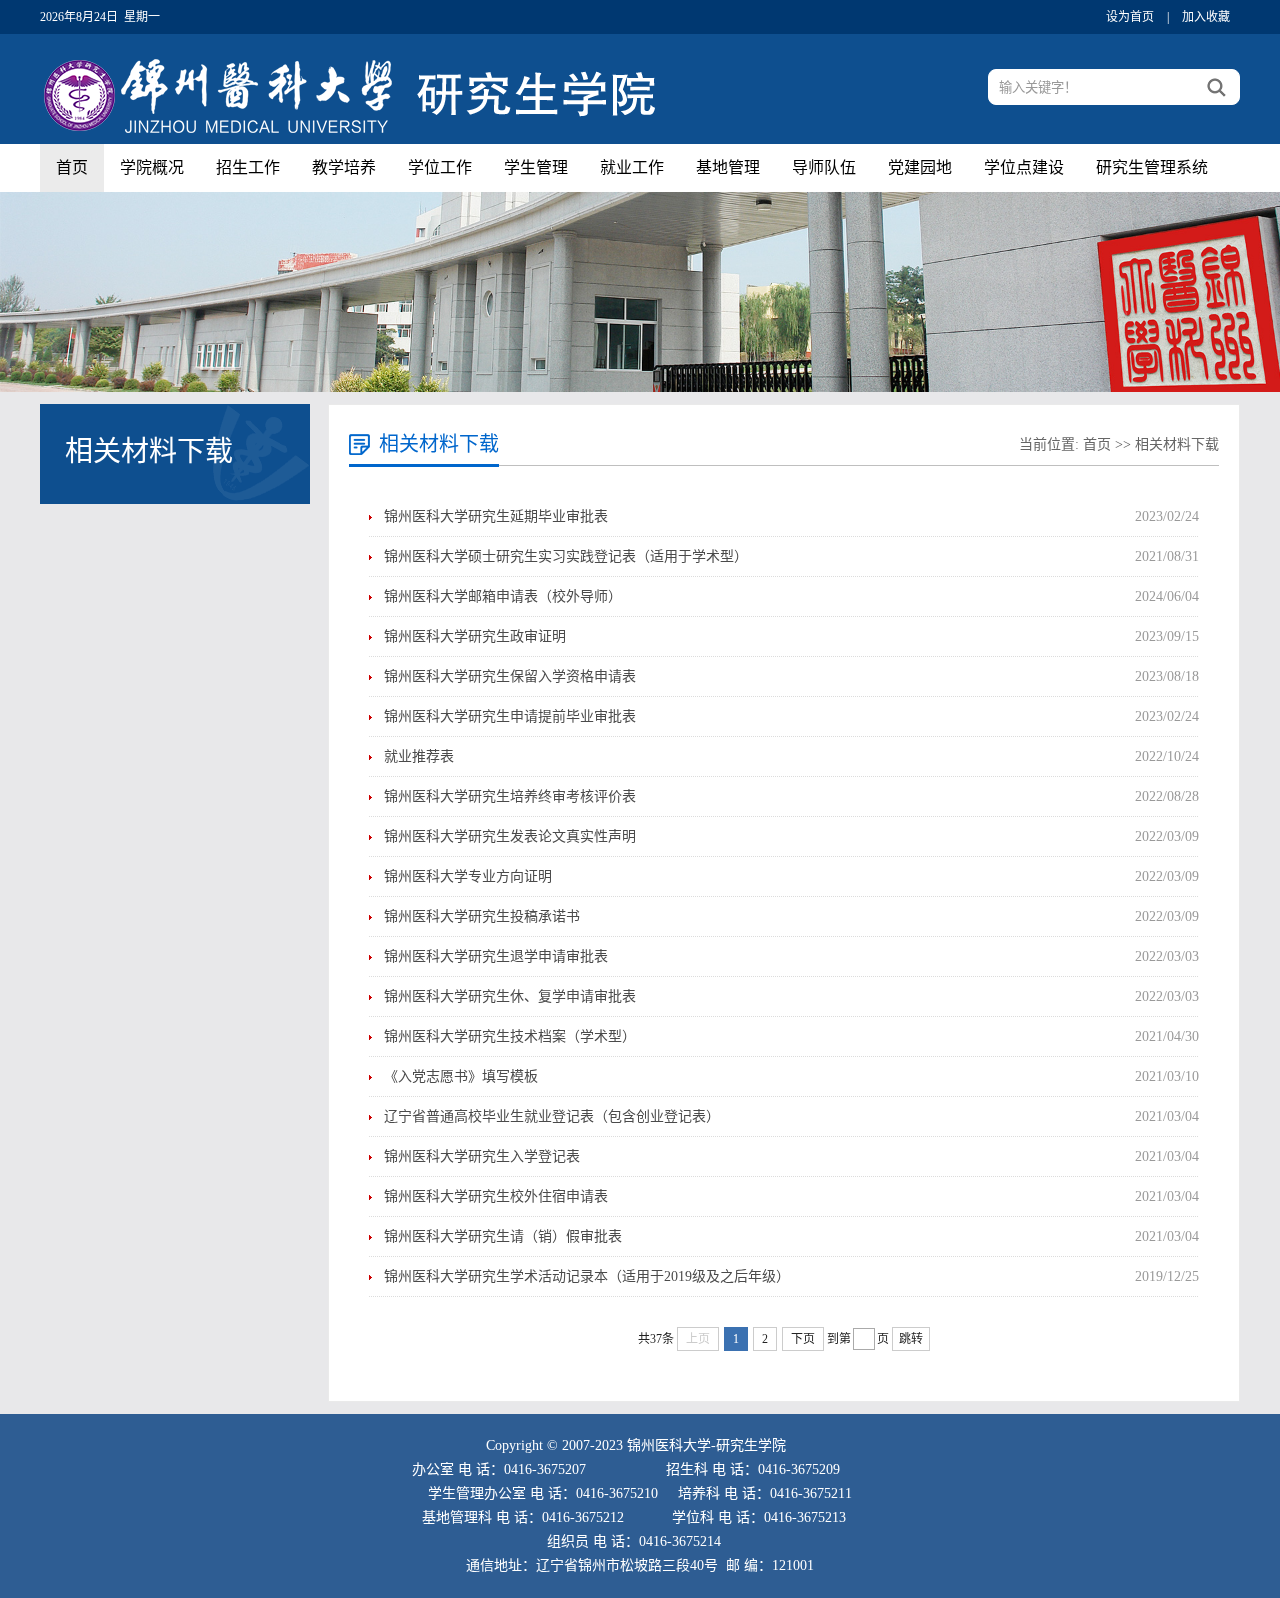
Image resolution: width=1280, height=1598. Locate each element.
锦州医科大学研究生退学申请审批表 (496, 956)
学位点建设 (1024, 167)
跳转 (911, 1339)
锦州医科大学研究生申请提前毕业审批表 (510, 716)
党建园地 (920, 167)
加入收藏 (1206, 17)
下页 (803, 1339)
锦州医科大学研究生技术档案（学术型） (510, 1036)
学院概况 (152, 167)
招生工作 (248, 167)
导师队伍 (824, 167)
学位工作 (440, 167)
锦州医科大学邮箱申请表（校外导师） (503, 596)
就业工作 (632, 167)
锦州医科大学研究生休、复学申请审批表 (510, 996)
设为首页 (1130, 17)
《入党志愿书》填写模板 (461, 1076)
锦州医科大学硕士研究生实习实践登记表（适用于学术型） (566, 556)
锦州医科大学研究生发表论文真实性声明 (510, 836)
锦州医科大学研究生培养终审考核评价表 (510, 796)
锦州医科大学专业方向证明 (468, 876)
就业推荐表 (419, 756)
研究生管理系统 (1152, 167)
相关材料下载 (1177, 444)
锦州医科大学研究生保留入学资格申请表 (510, 676)
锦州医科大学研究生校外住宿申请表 (496, 1196)
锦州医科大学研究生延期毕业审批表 (496, 516)
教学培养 (344, 167)
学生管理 (536, 167)
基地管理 (728, 167)
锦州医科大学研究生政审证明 (475, 636)
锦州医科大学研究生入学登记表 (482, 1156)
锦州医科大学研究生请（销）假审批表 (503, 1236)
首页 (72, 167)
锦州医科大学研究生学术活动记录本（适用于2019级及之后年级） (587, 1276)
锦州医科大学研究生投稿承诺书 (482, 916)
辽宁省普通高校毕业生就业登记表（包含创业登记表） (552, 1116)
